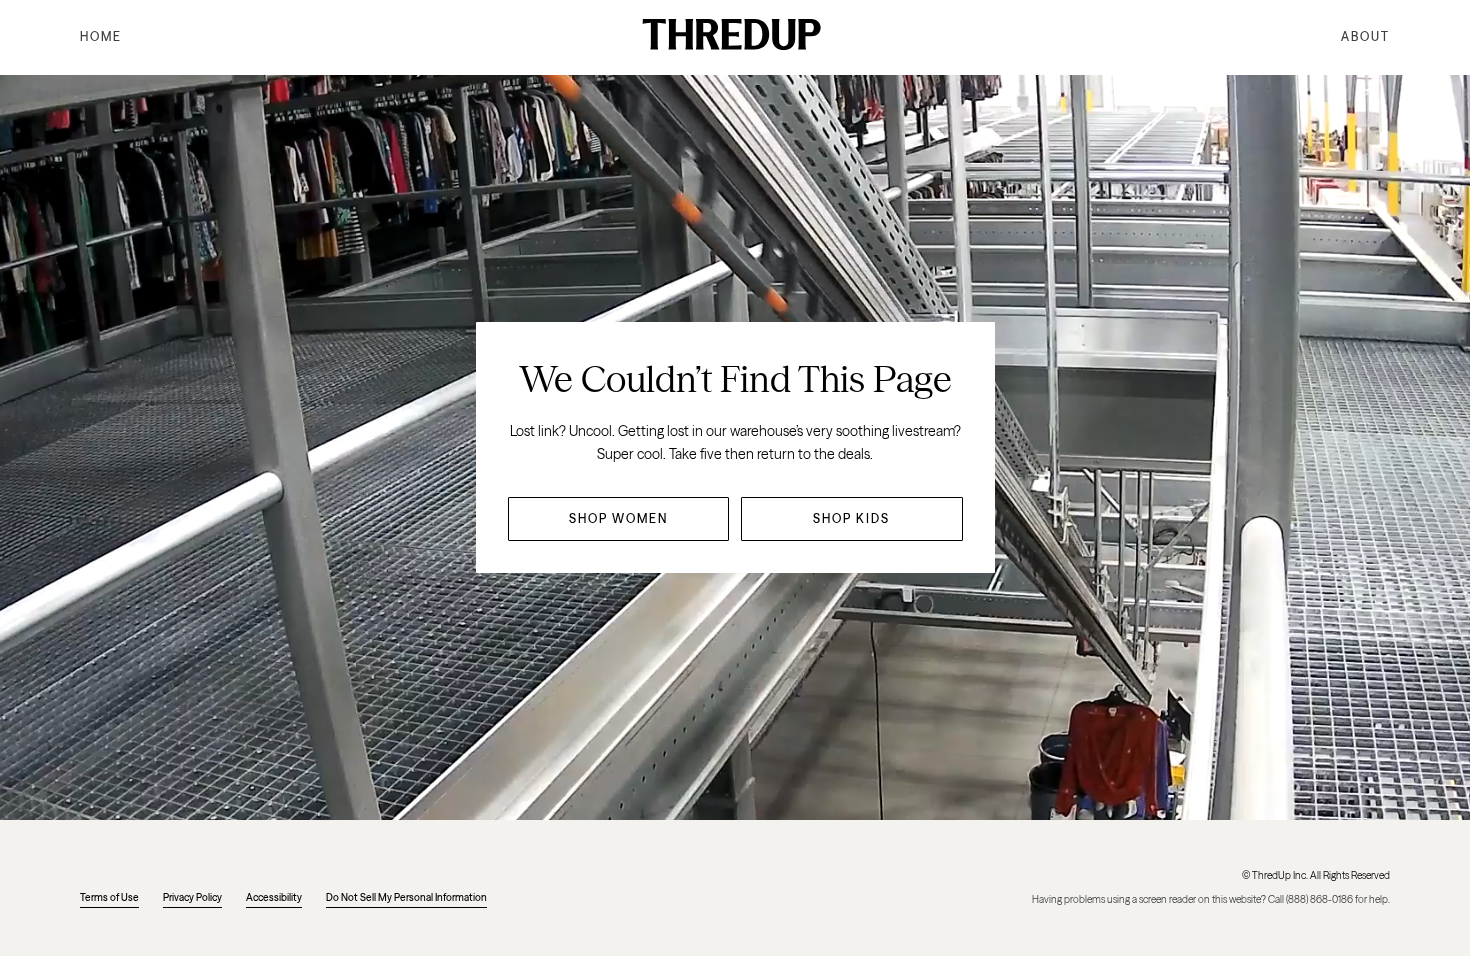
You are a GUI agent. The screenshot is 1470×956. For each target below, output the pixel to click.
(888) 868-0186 (1319, 899)
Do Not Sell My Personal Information (406, 897)
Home (101, 36)
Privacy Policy (192, 897)
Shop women (618, 518)
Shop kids (851, 518)
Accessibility (274, 897)
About (1365, 36)
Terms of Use (109, 897)
